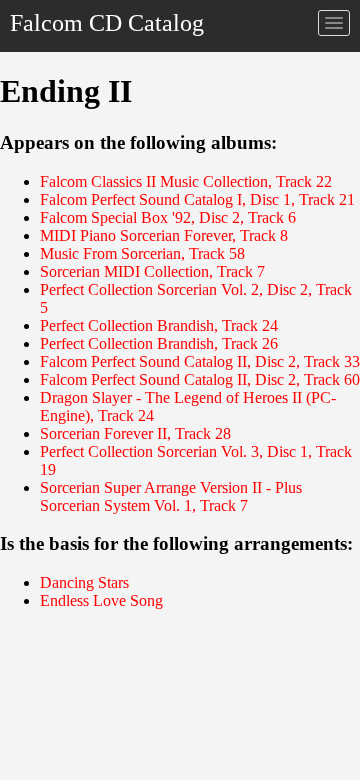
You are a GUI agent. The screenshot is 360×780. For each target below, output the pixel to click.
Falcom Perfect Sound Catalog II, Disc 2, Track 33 (200, 361)
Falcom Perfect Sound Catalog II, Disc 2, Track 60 (200, 379)
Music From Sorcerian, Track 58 (142, 253)
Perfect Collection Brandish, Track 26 (159, 343)
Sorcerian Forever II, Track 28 (135, 433)
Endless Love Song (101, 600)
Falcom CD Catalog (107, 23)
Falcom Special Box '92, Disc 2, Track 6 (168, 217)
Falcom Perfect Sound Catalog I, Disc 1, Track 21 (197, 199)
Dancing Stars (84, 582)
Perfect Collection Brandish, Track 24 (159, 325)
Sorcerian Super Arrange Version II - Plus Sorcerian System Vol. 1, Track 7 (171, 496)
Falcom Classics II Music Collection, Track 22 (186, 181)
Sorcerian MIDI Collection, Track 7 (152, 271)
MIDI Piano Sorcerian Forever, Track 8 (164, 235)
